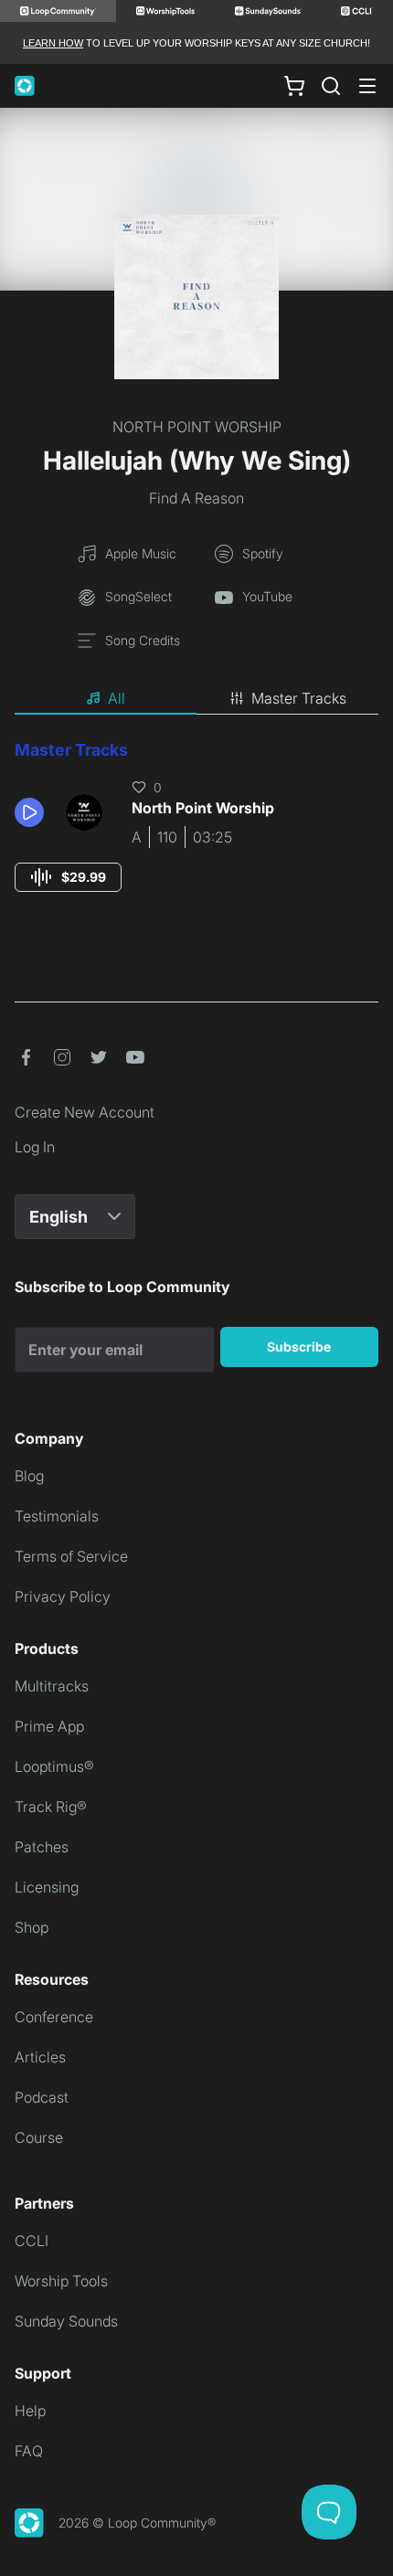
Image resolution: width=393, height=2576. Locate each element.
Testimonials (57, 1516)
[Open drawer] (367, 86)
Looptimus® (54, 1766)
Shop (32, 1927)
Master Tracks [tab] (299, 698)
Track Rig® (51, 1807)
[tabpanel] (196, 833)
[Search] (331, 86)
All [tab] (117, 698)
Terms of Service (71, 1556)
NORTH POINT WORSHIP (197, 427)
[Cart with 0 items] (294, 86)
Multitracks (52, 1686)
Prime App (49, 1726)
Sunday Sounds (66, 2321)
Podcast (42, 2097)
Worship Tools (61, 2281)
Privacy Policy (63, 1596)
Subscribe (299, 1346)
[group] (68, 877)
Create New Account (85, 1112)
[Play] (29, 812)
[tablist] (196, 699)
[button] (33, 812)
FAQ (29, 2451)
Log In (35, 1147)
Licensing (47, 1887)
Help (30, 2411)
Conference (54, 2017)
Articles (40, 2057)
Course (39, 2137)
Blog (29, 1476)
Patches (42, 1847)
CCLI (32, 2241)
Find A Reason (196, 498)
